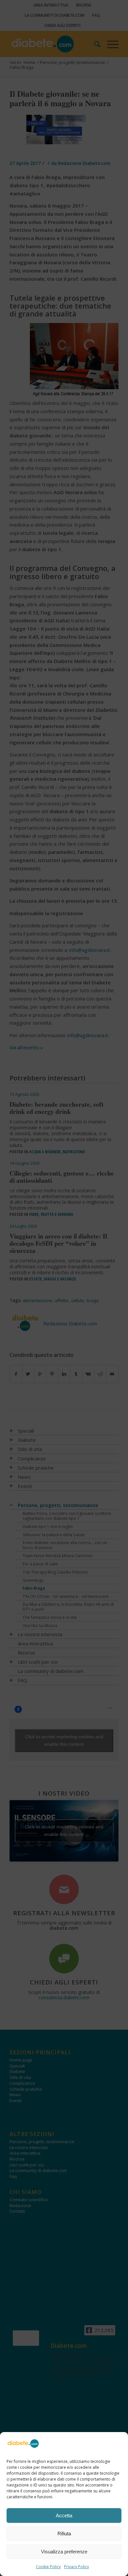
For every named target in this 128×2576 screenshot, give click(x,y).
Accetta (64, 2516)
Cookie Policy (48, 2567)
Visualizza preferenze (64, 2552)
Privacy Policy (76, 2567)
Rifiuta (64, 2534)
